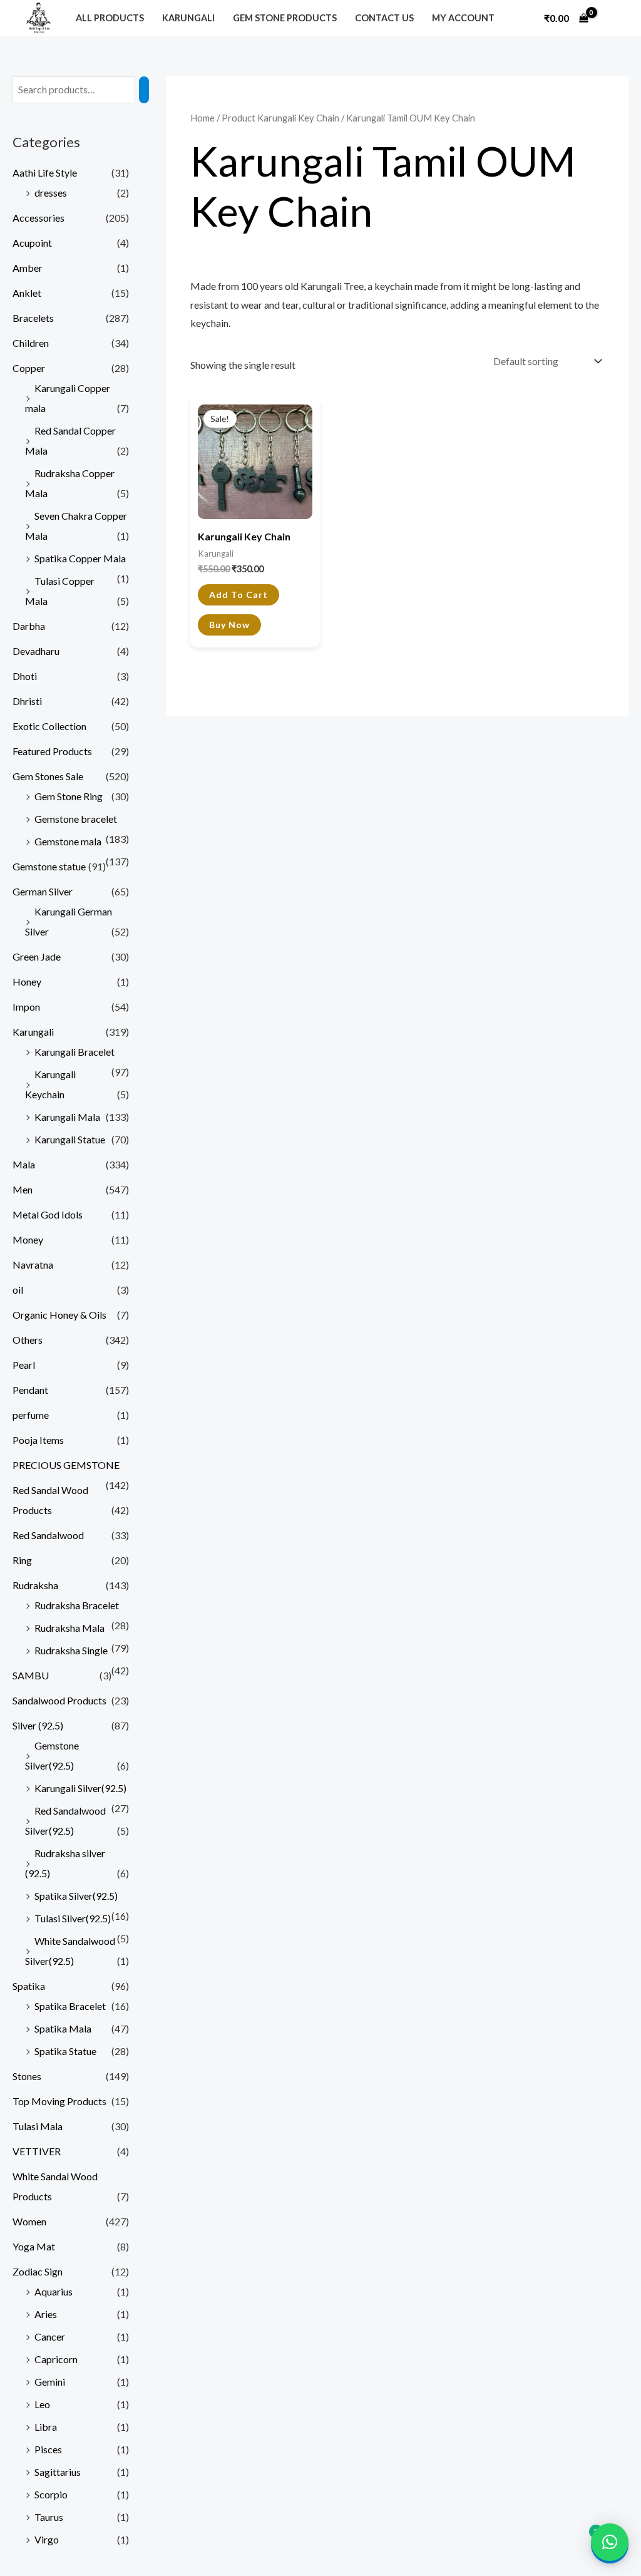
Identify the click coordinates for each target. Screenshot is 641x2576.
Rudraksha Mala (69, 1628)
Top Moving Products (59, 2101)
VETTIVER (37, 2151)
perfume (31, 1415)
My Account (463, 18)
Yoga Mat (34, 2246)
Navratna (33, 1265)
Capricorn (56, 2359)
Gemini (50, 2382)
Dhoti (25, 676)
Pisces (48, 2449)
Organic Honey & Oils (59, 1315)
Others (28, 1340)
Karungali (188, 18)
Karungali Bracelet (74, 1052)
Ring (22, 1560)
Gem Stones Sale (48, 776)
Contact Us (384, 18)
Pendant (30, 1390)
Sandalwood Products (59, 1700)
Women (29, 2221)
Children (31, 343)
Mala (24, 1164)
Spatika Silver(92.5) (76, 1896)
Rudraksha (35, 1585)
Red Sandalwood (48, 1535)
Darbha (29, 626)
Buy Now (229, 625)
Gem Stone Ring (69, 796)
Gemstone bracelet (76, 819)
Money (28, 1239)
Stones (27, 2076)
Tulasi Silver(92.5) (73, 1918)
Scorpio (51, 2494)
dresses (51, 193)
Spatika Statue (65, 2051)
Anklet (27, 293)
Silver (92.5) (38, 1725)
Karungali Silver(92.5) (80, 1788)
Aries (46, 2314)
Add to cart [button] (238, 595)
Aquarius (54, 2291)
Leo (42, 2404)
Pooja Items (38, 1440)
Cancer (50, 2336)
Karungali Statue (70, 1139)
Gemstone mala (68, 841)
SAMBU (31, 1675)
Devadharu (36, 651)
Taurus (49, 2517)
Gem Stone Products (285, 18)
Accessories (38, 218)
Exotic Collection (49, 726)
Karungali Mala (67, 1117)
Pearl (24, 1365)
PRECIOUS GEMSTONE (66, 1465)
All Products (110, 18)
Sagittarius (58, 2472)
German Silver (43, 891)
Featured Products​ (52, 751)
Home (203, 118)
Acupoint (32, 243)
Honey (27, 981)
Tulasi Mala (38, 2126)
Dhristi (27, 701)
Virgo (47, 2539)
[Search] (144, 90)
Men (23, 1189)
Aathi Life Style (45, 173)
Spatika (29, 1986)
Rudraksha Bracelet (77, 1605)
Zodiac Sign (38, 2271)
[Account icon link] (612, 18)
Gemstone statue (49, 866)
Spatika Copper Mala (80, 558)
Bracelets (33, 318)
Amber (28, 268)
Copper (29, 368)
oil (18, 1290)
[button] (610, 2542)
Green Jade (37, 956)
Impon (26, 1007)
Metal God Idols (48, 1214)
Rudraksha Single (71, 1650)
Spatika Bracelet (70, 2006)
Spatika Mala (63, 2028)
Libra (46, 2427)
